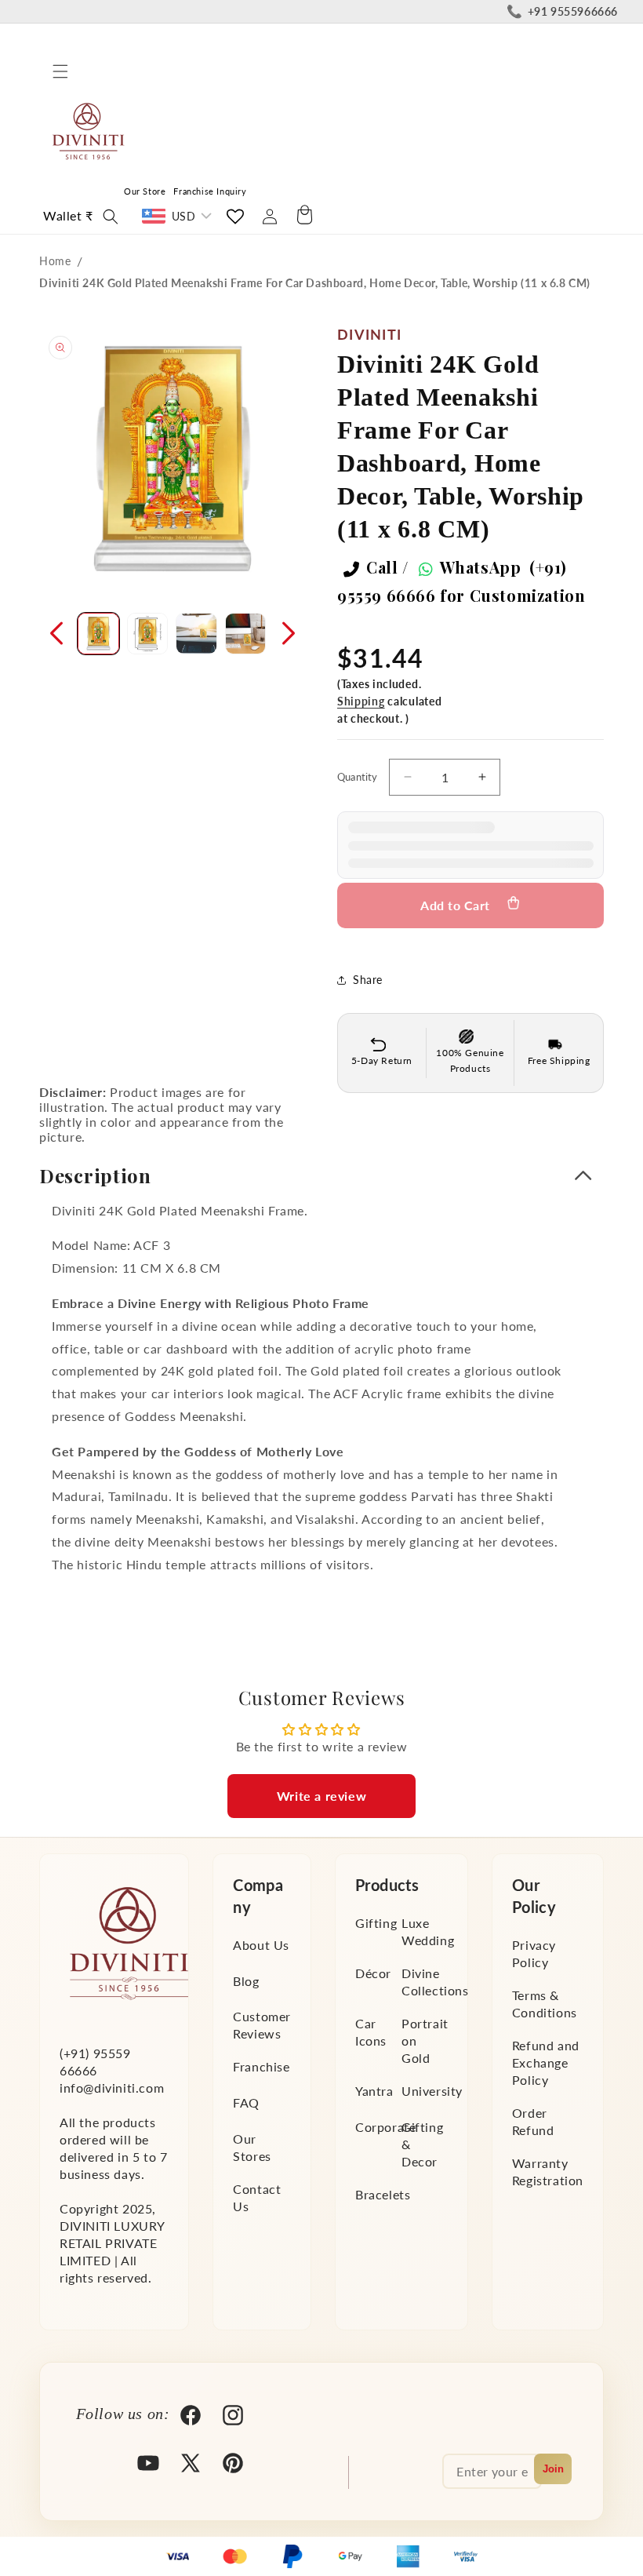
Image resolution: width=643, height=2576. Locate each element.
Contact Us (257, 2197)
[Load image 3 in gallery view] (196, 634)
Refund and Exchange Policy (546, 2062)
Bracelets (383, 2194)
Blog (246, 1981)
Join (553, 2469)
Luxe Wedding (428, 1931)
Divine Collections (435, 1982)
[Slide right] (289, 633)
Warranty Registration (548, 2172)
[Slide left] (56, 633)
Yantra (374, 2091)
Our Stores (252, 2147)
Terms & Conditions (545, 2004)
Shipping (361, 701)
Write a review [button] (321, 1796)
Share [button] (368, 980)
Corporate (385, 2127)
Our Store (145, 191)
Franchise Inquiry (210, 191)
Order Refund (533, 2121)
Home (55, 261)
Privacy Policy (534, 1953)
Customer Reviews (262, 2025)
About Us (261, 1945)
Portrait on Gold (425, 2040)
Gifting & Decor (422, 2144)
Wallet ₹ (68, 215)
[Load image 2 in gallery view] (148, 634)
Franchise (261, 2066)
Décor (373, 1973)
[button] (60, 71)
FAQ (246, 2102)
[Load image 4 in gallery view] (246, 634)
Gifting (376, 1923)
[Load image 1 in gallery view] (98, 634)
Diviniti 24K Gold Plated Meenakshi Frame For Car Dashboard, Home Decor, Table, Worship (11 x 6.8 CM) (315, 283)
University (432, 2091)
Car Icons (371, 2032)
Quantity (358, 777)
